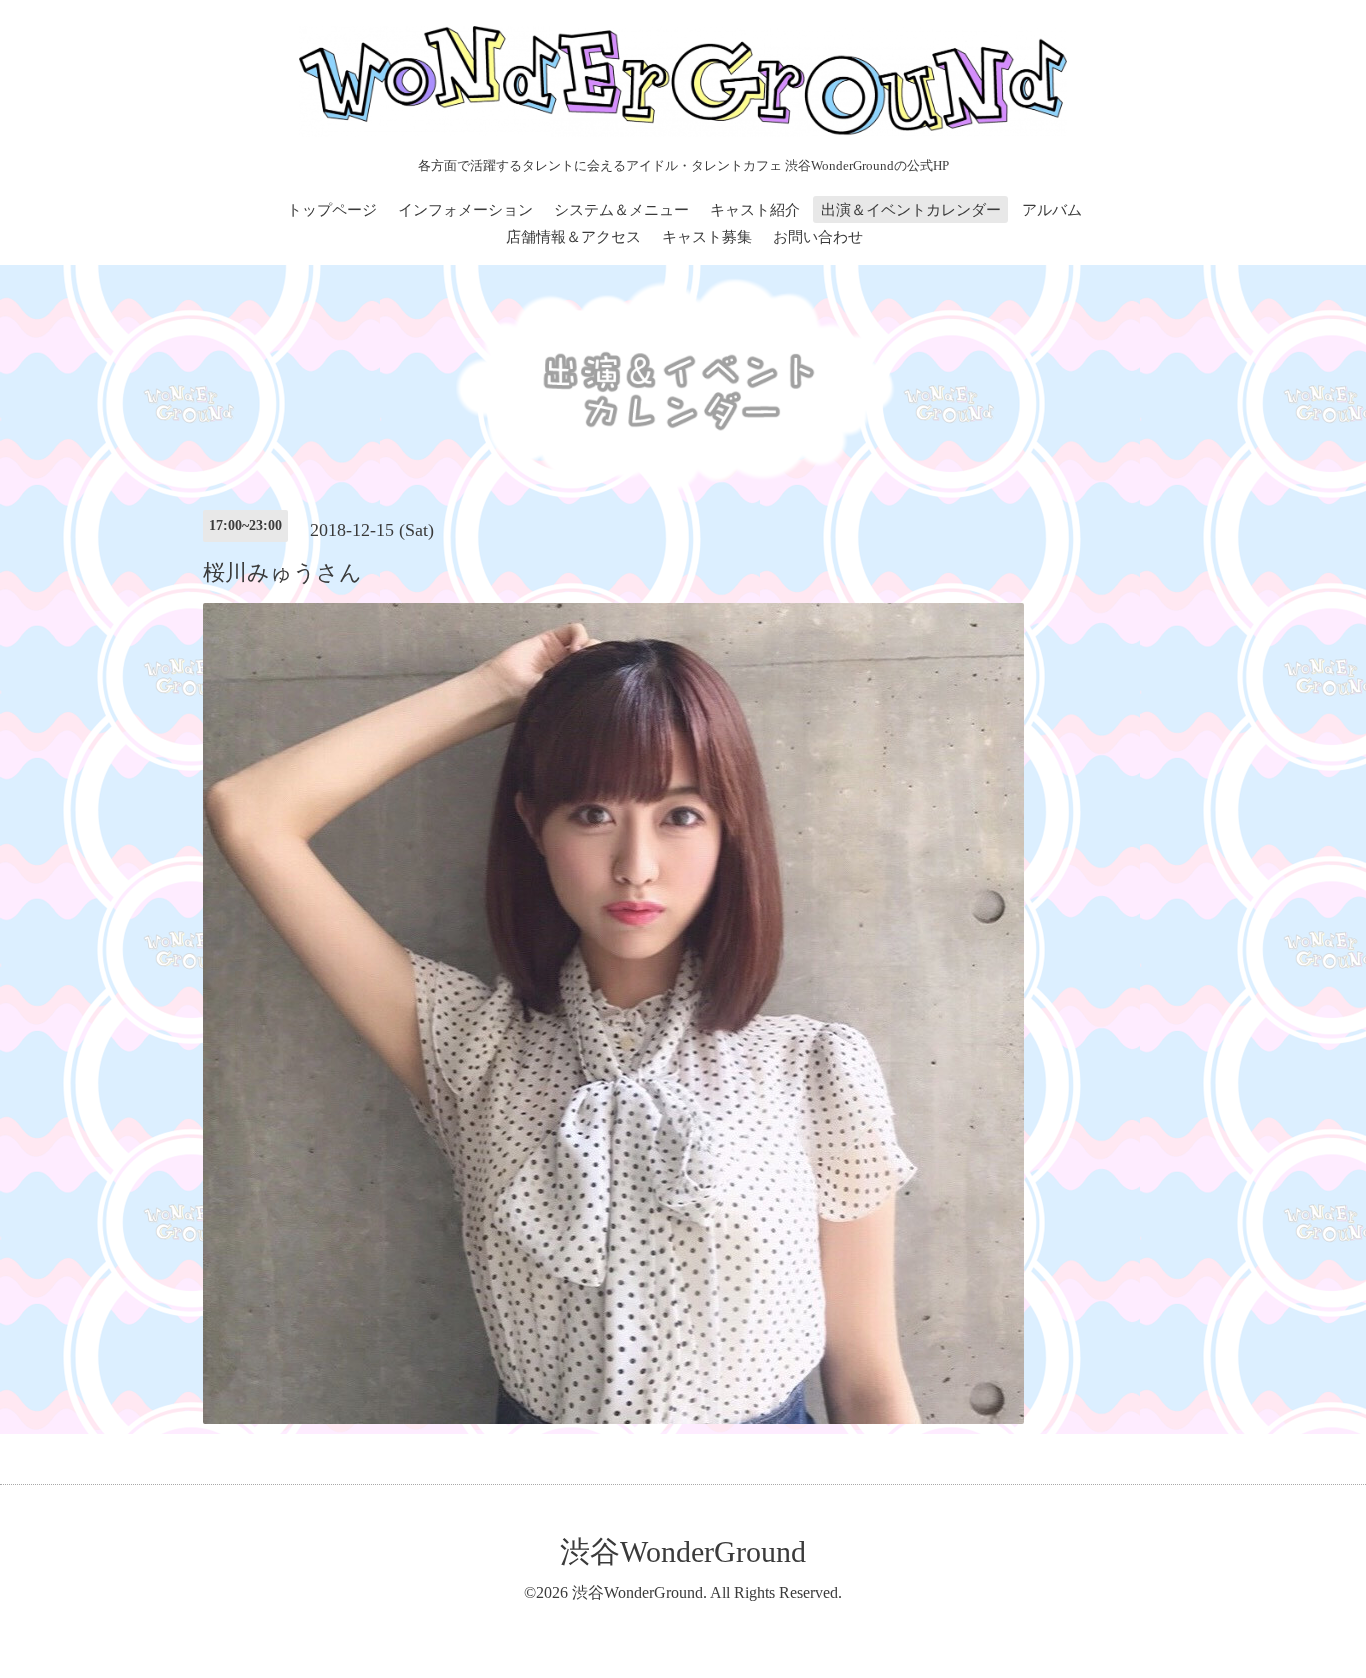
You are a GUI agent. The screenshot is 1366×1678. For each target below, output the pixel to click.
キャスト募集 (707, 237)
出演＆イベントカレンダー (911, 210)
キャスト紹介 (755, 210)
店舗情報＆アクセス (573, 237)
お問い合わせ (818, 237)
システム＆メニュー (621, 210)
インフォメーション (465, 210)
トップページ (332, 210)
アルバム (1052, 210)
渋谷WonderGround (683, 1551)
